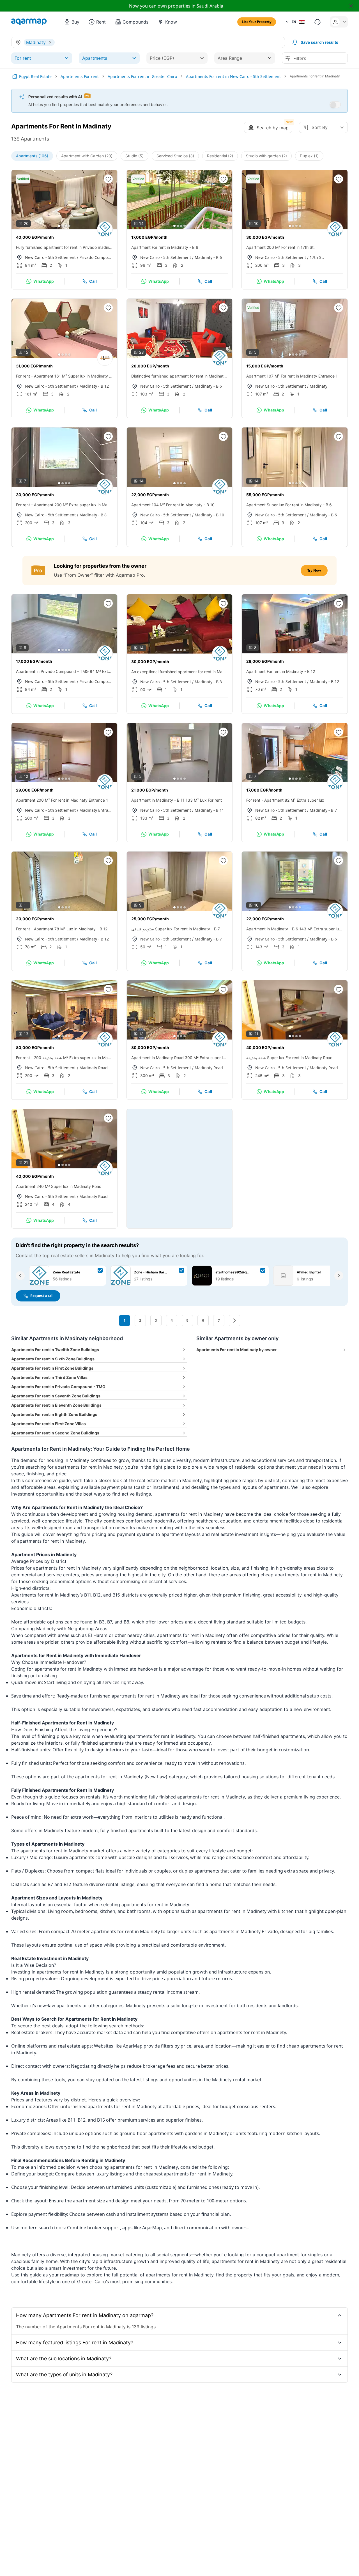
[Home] (15, 76)
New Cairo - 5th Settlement (50, 257)
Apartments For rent (80, 76)
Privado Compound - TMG (96, 257)
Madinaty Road (94, 1068)
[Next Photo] (108, 199)
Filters (300, 58)
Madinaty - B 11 (209, 810)
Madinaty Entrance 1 (96, 810)
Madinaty (318, 386)
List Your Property (257, 22)
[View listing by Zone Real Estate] (105, 229)
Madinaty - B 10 (209, 515)
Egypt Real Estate (35, 76)
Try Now (314, 570)
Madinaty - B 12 (94, 386)
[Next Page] (234, 1321)
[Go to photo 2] (63, 226)
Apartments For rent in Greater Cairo (142, 76)
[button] (72, 22)
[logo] (29, 22)
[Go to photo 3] (66, 226)
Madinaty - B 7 (323, 810)
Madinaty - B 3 (208, 682)
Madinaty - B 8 (93, 515)
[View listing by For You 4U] (105, 358)
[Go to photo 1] (59, 226)
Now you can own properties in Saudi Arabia (176, 6)
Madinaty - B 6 (208, 257)
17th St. (317, 257)
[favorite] (108, 179)
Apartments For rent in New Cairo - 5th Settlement (233, 76)
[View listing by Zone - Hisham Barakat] (335, 229)
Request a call (42, 1296)
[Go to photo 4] (69, 226)
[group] (64, 200)
